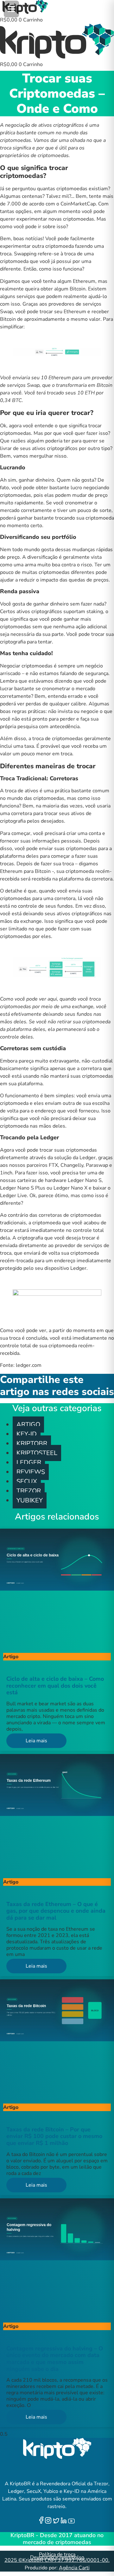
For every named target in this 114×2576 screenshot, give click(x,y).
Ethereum (84, 281)
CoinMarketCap (78, 204)
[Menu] (11, 9)
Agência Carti (74, 2568)
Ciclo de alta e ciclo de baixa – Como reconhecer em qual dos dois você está (55, 1686)
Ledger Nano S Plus (23, 1188)
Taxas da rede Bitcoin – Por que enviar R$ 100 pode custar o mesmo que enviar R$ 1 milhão (54, 2136)
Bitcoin (78, 289)
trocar (51, 813)
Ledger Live (13, 1196)
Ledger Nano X (70, 1188)
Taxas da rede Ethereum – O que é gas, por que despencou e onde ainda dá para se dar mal (56, 1911)
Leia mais (36, 1741)
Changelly (72, 1165)
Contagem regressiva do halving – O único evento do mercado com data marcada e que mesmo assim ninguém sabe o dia (55, 2359)
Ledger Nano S (85, 1180)
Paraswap (97, 1165)
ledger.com (29, 1365)
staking (95, 612)
